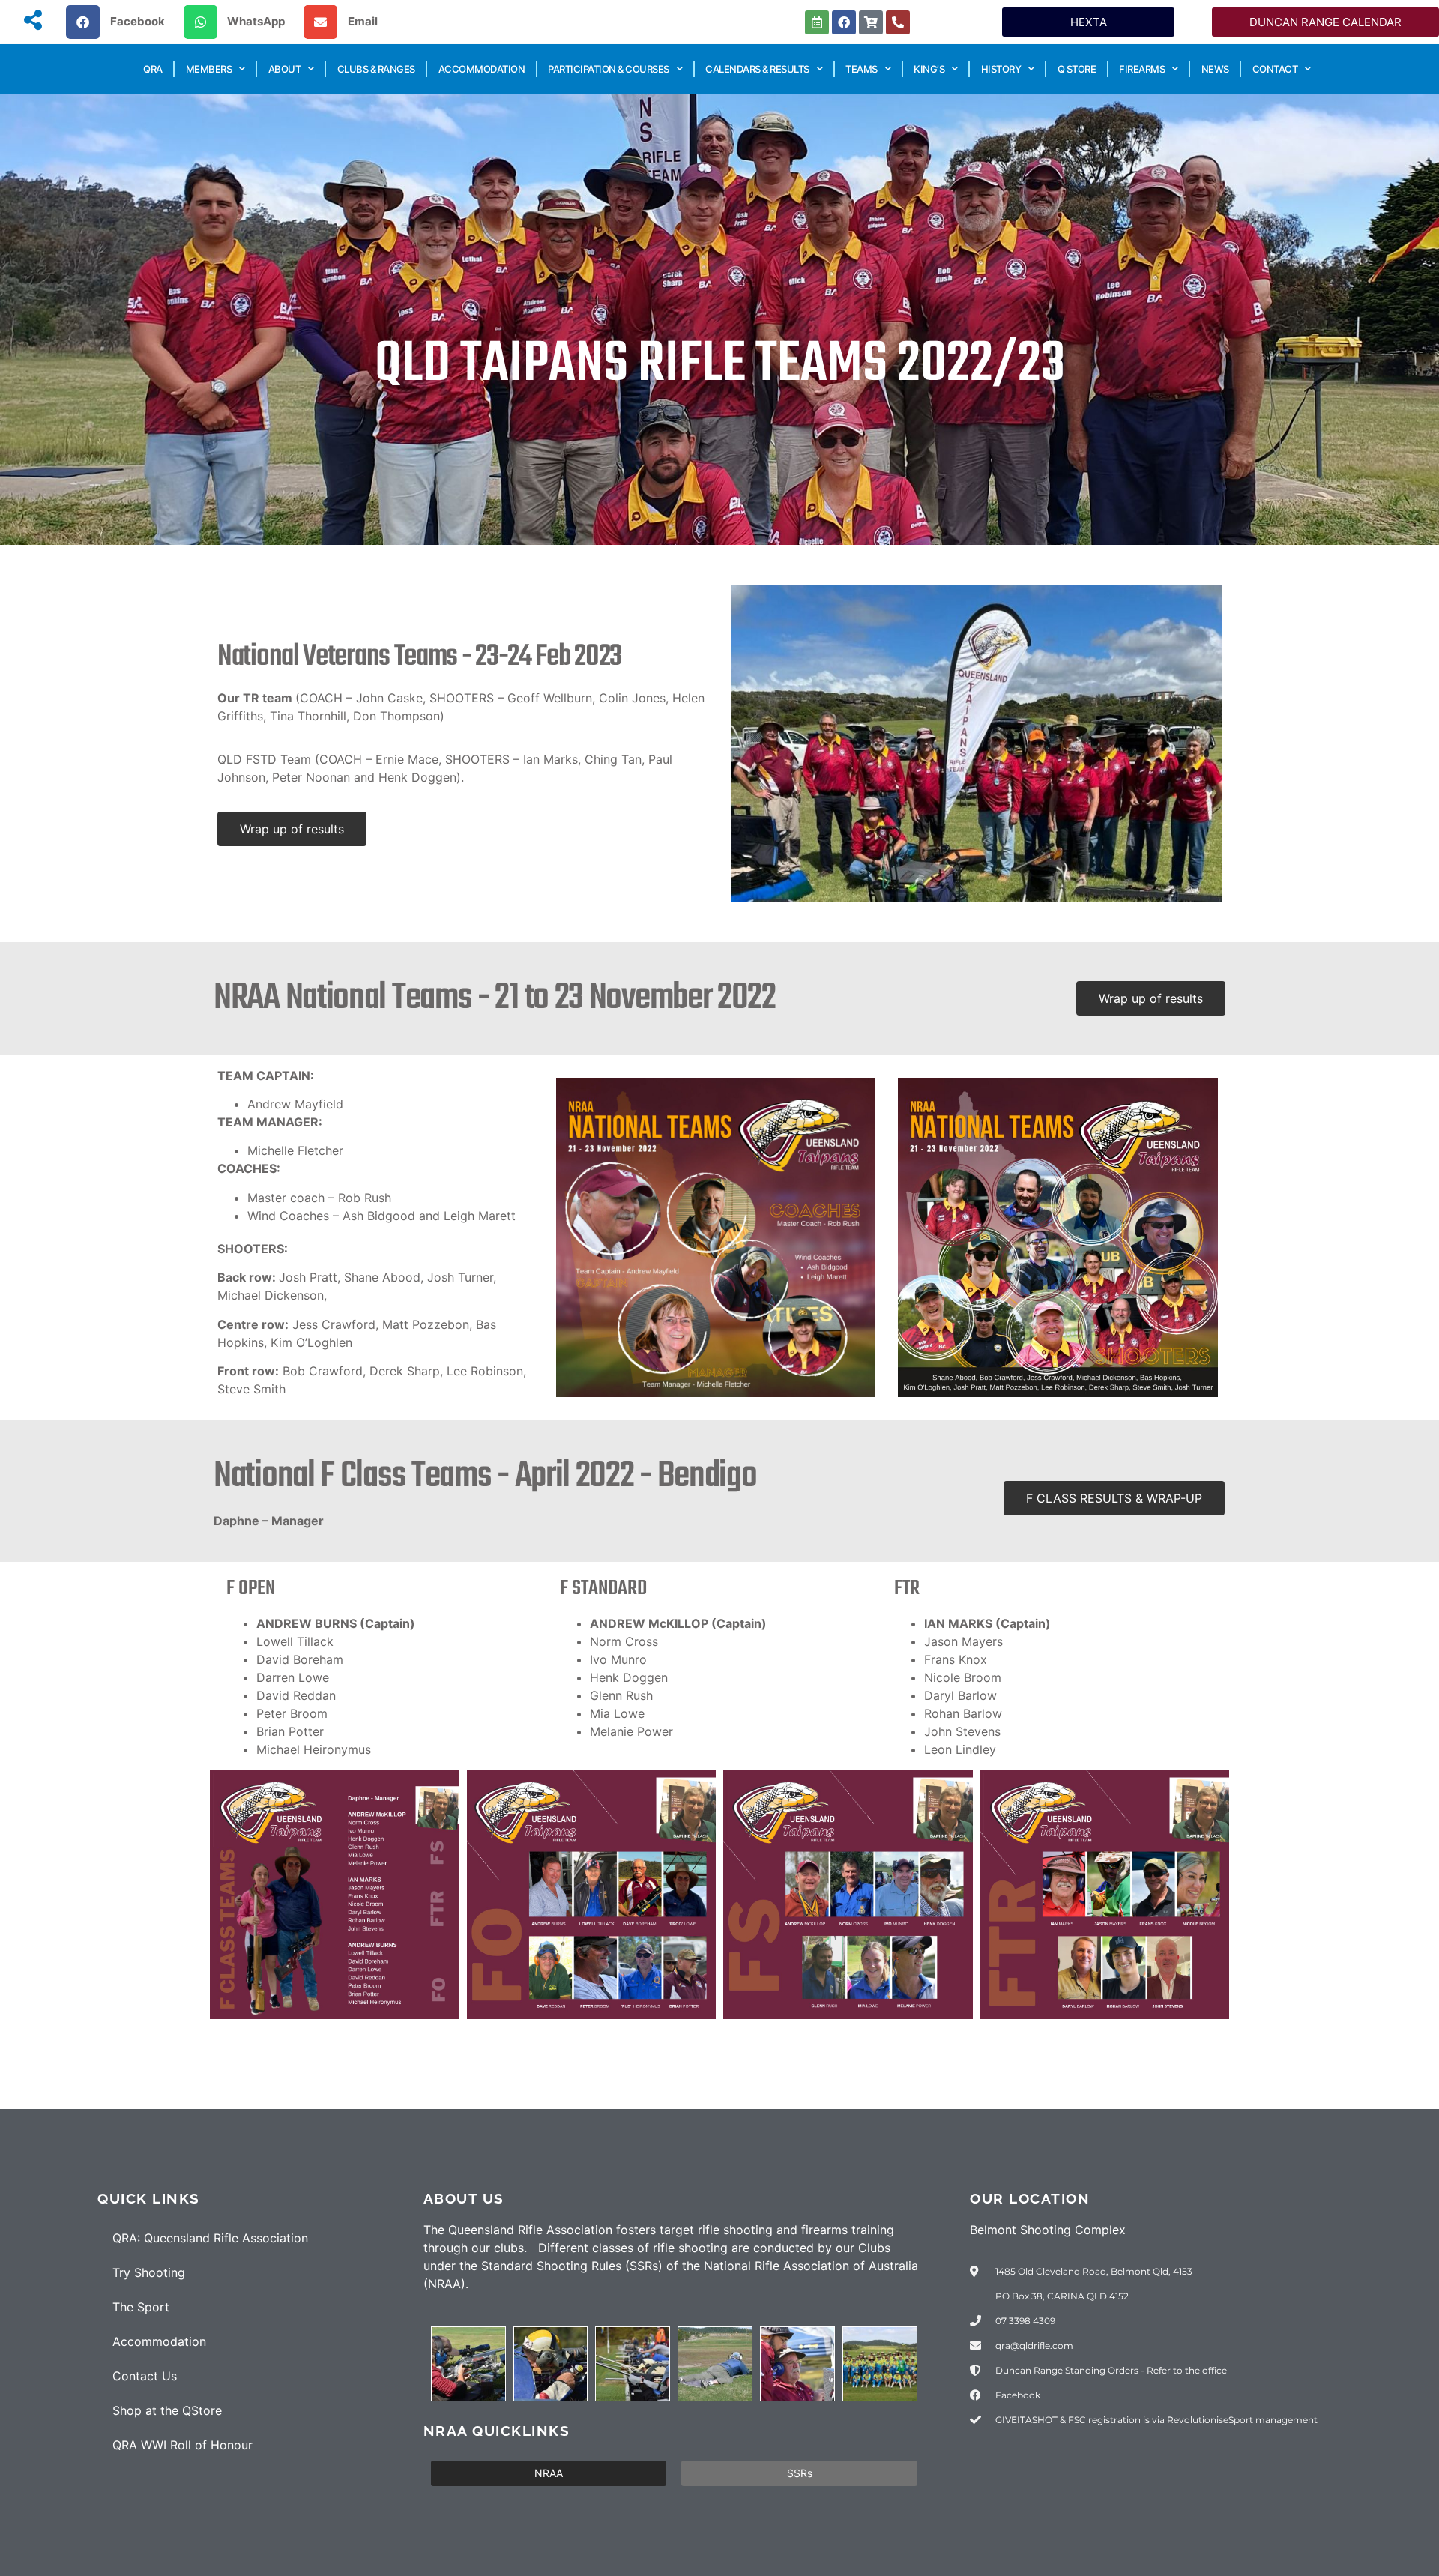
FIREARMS (1142, 69)
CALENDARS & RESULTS (757, 69)
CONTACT (1275, 69)
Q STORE (1077, 69)
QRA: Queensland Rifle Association (210, 2238)
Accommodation (159, 2341)
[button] (121, 22)
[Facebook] (844, 22)
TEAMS (862, 69)
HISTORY (1001, 69)
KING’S (929, 69)
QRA (153, 69)
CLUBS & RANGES (376, 69)
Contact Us (145, 2376)
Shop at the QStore (167, 2410)
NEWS (1215, 69)
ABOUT (285, 69)
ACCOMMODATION (482, 69)
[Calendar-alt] (817, 22)
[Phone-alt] (898, 22)
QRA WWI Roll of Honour (182, 2445)
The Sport (141, 2307)
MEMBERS (209, 69)
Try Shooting (149, 2272)
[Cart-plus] (871, 22)
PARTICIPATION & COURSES (609, 69)
